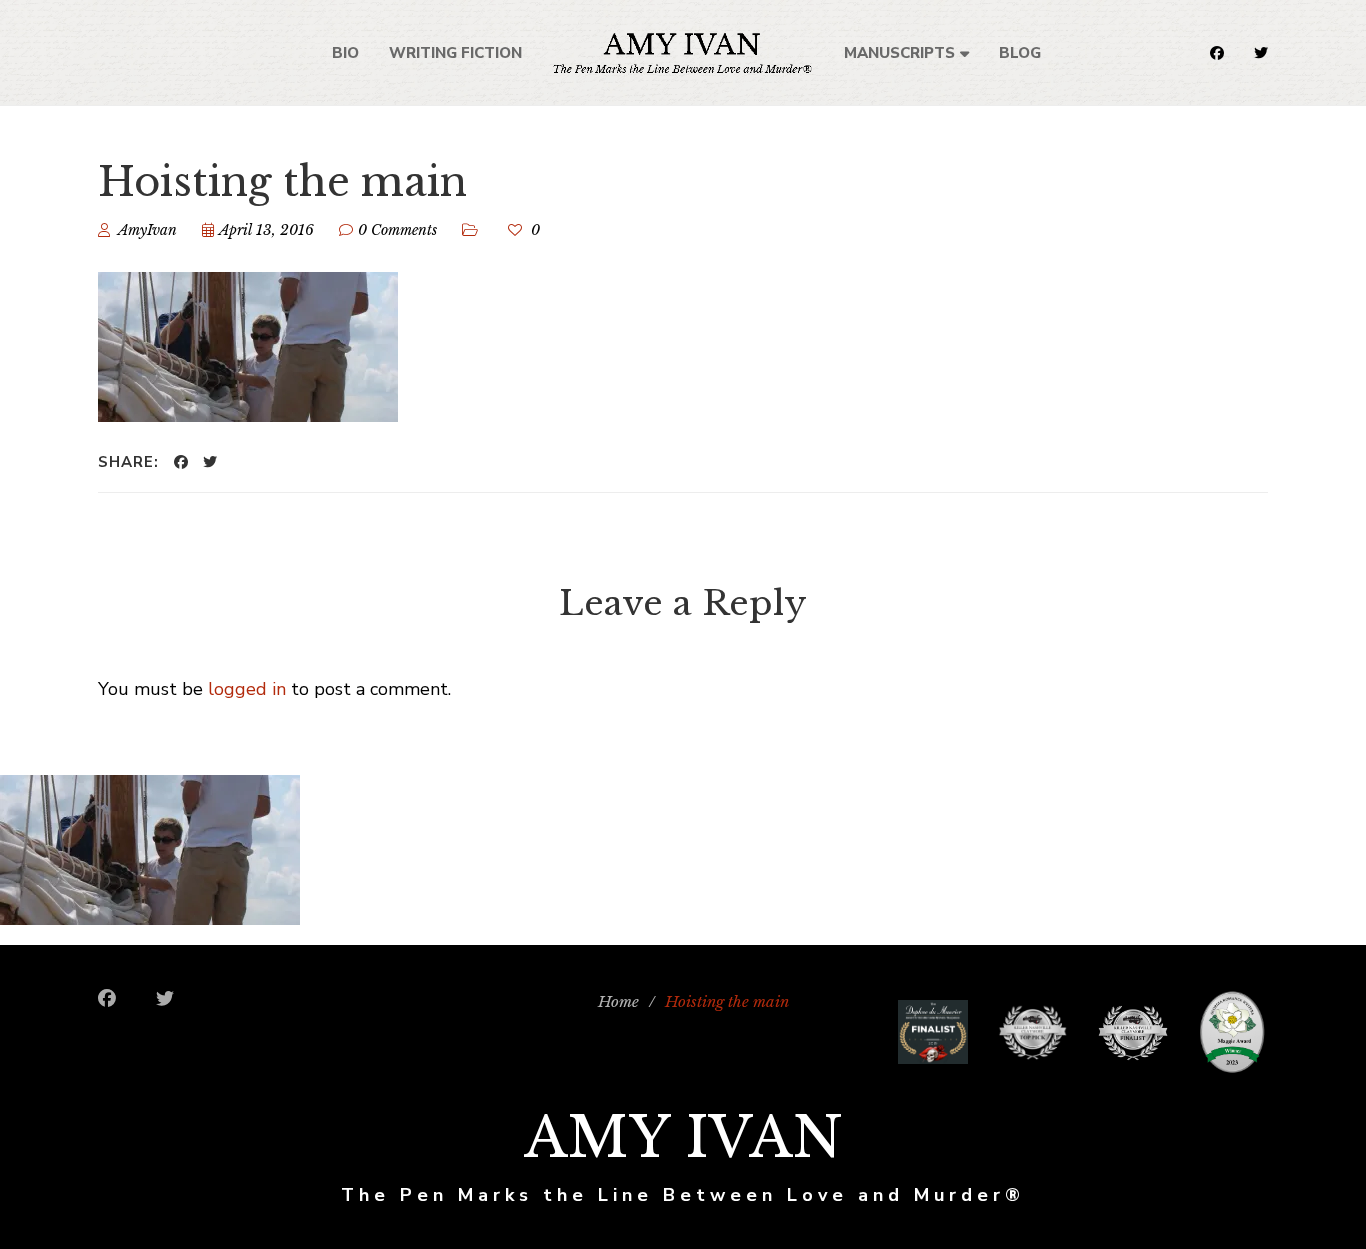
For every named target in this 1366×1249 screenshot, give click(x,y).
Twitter (1261, 53)
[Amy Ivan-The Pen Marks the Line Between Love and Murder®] (682, 52)
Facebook (1217, 53)
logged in (247, 689)
